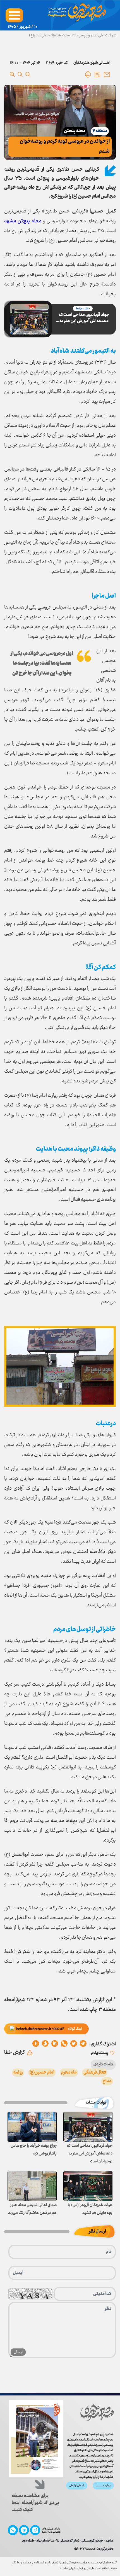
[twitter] (74, 2044)
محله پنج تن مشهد (23, 221)
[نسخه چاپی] (88, 74)
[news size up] (12, 74)
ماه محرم (69, 2073)
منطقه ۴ (100, 131)
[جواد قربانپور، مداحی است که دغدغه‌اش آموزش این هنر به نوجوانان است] (88, 2127)
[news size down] (28, 74)
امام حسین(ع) (42, 2073)
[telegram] (83, 2044)
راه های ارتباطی (77, 2486)
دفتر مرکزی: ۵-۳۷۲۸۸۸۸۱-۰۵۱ (93, 2549)
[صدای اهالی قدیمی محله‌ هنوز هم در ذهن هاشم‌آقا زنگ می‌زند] (32, 2186)
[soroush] (55, 2044)
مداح (107, 2081)
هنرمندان (81, 63)
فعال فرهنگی (95, 2073)
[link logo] (98, 2412)
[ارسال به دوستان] (107, 74)
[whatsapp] (64, 2044)
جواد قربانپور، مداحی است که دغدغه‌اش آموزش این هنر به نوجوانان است (84, 318)
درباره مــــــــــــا (103, 2486)
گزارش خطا (15, 2053)
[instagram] (35, 2530)
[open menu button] (14, 15)
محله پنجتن (75, 131)
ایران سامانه (67, 2569)
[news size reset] (20, 74)
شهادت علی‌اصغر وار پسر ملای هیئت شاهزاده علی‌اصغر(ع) (73, 36)
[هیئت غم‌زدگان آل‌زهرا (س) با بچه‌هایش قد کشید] (88, 2186)
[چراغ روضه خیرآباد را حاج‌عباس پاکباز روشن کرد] (32, 2127)
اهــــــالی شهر (101, 63)
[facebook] (36, 2044)
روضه (18, 2073)
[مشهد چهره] (77, 15)
